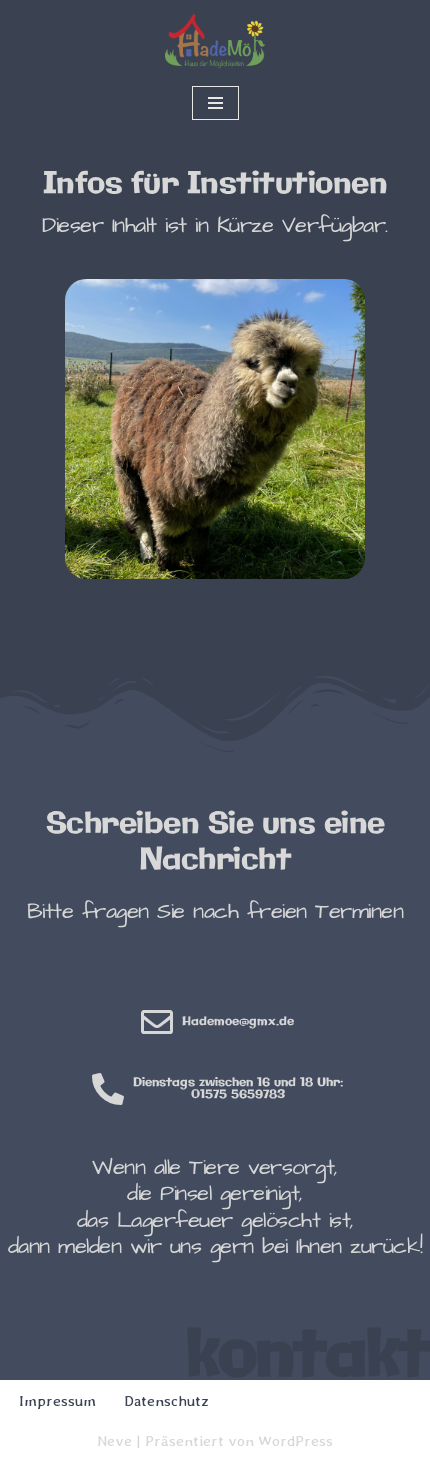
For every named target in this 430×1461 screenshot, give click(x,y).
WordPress (295, 1441)
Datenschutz (166, 1401)
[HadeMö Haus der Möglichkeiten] (215, 41)
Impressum (57, 1401)
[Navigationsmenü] (215, 103)
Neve (114, 1441)
